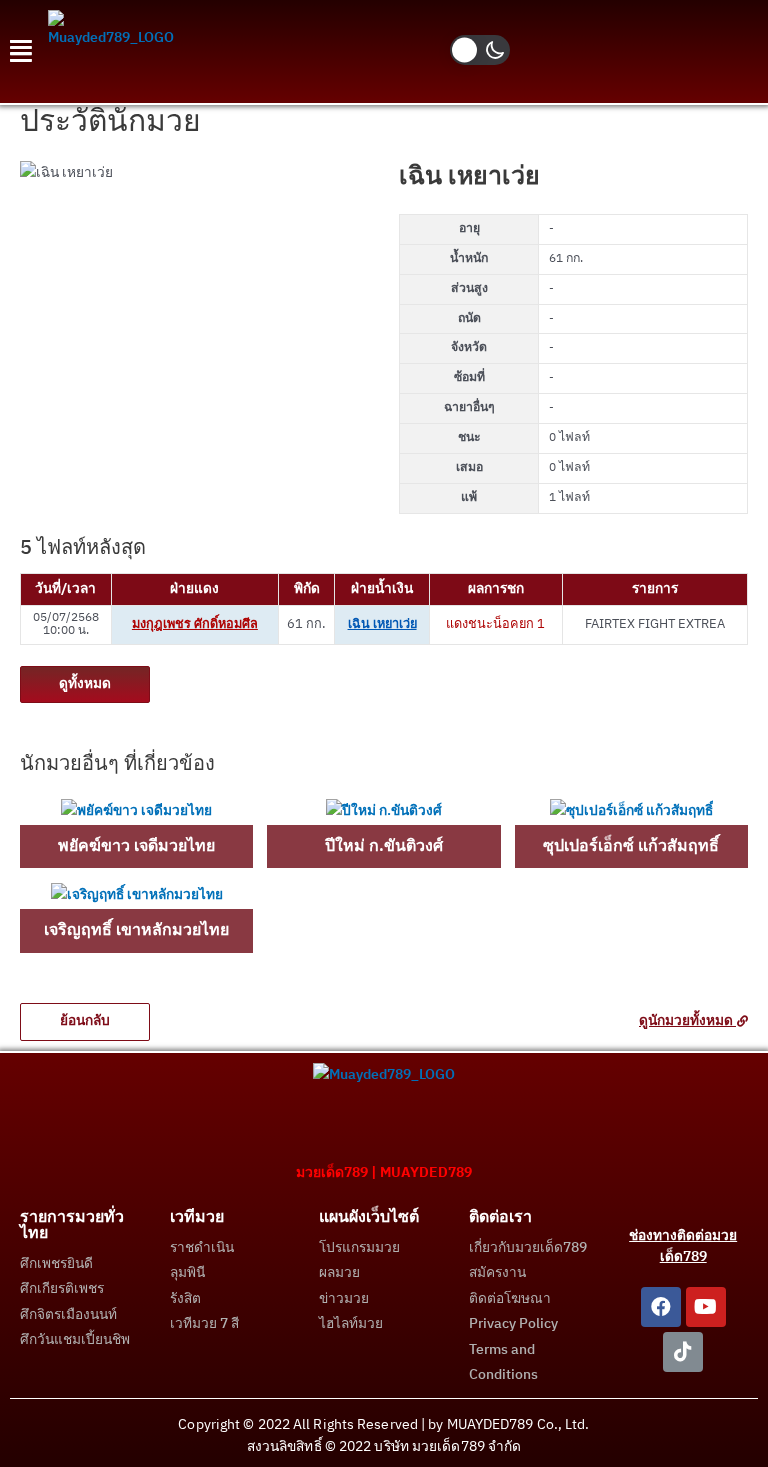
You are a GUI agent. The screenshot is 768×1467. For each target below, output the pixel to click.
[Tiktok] (683, 1352)
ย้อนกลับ (85, 1021)
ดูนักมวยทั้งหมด (687, 1021)
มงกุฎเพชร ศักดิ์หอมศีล (195, 624)
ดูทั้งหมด (85, 684)
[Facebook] (661, 1307)
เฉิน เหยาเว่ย (382, 624)
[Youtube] (706, 1307)
